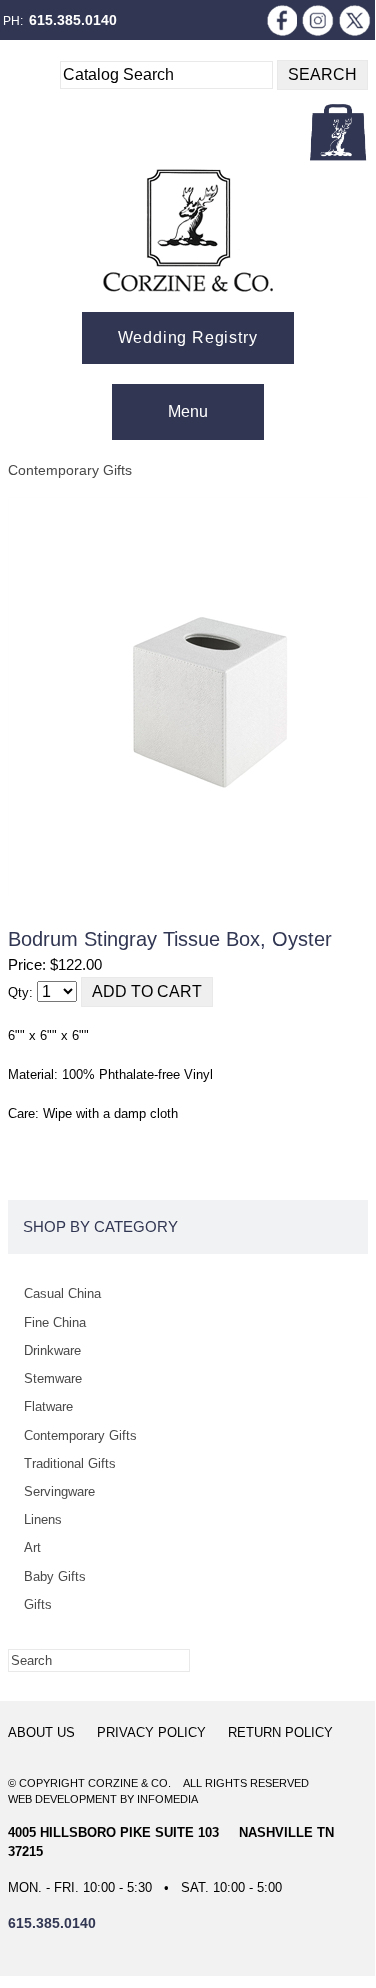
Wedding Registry (188, 337)
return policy (280, 1732)
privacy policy (151, 1732)
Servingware (59, 1491)
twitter (355, 20)
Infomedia (167, 1799)
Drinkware (52, 1350)
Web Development (62, 1799)
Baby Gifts (55, 1576)
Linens (43, 1519)
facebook (281, 20)
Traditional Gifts (70, 1463)
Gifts (38, 1604)
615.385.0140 (73, 20)
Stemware (53, 1378)
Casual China (62, 1293)
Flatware (48, 1406)
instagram (318, 20)
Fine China (55, 1322)
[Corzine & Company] (188, 230)
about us (41, 1732)
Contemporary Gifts (70, 470)
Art (32, 1547)
